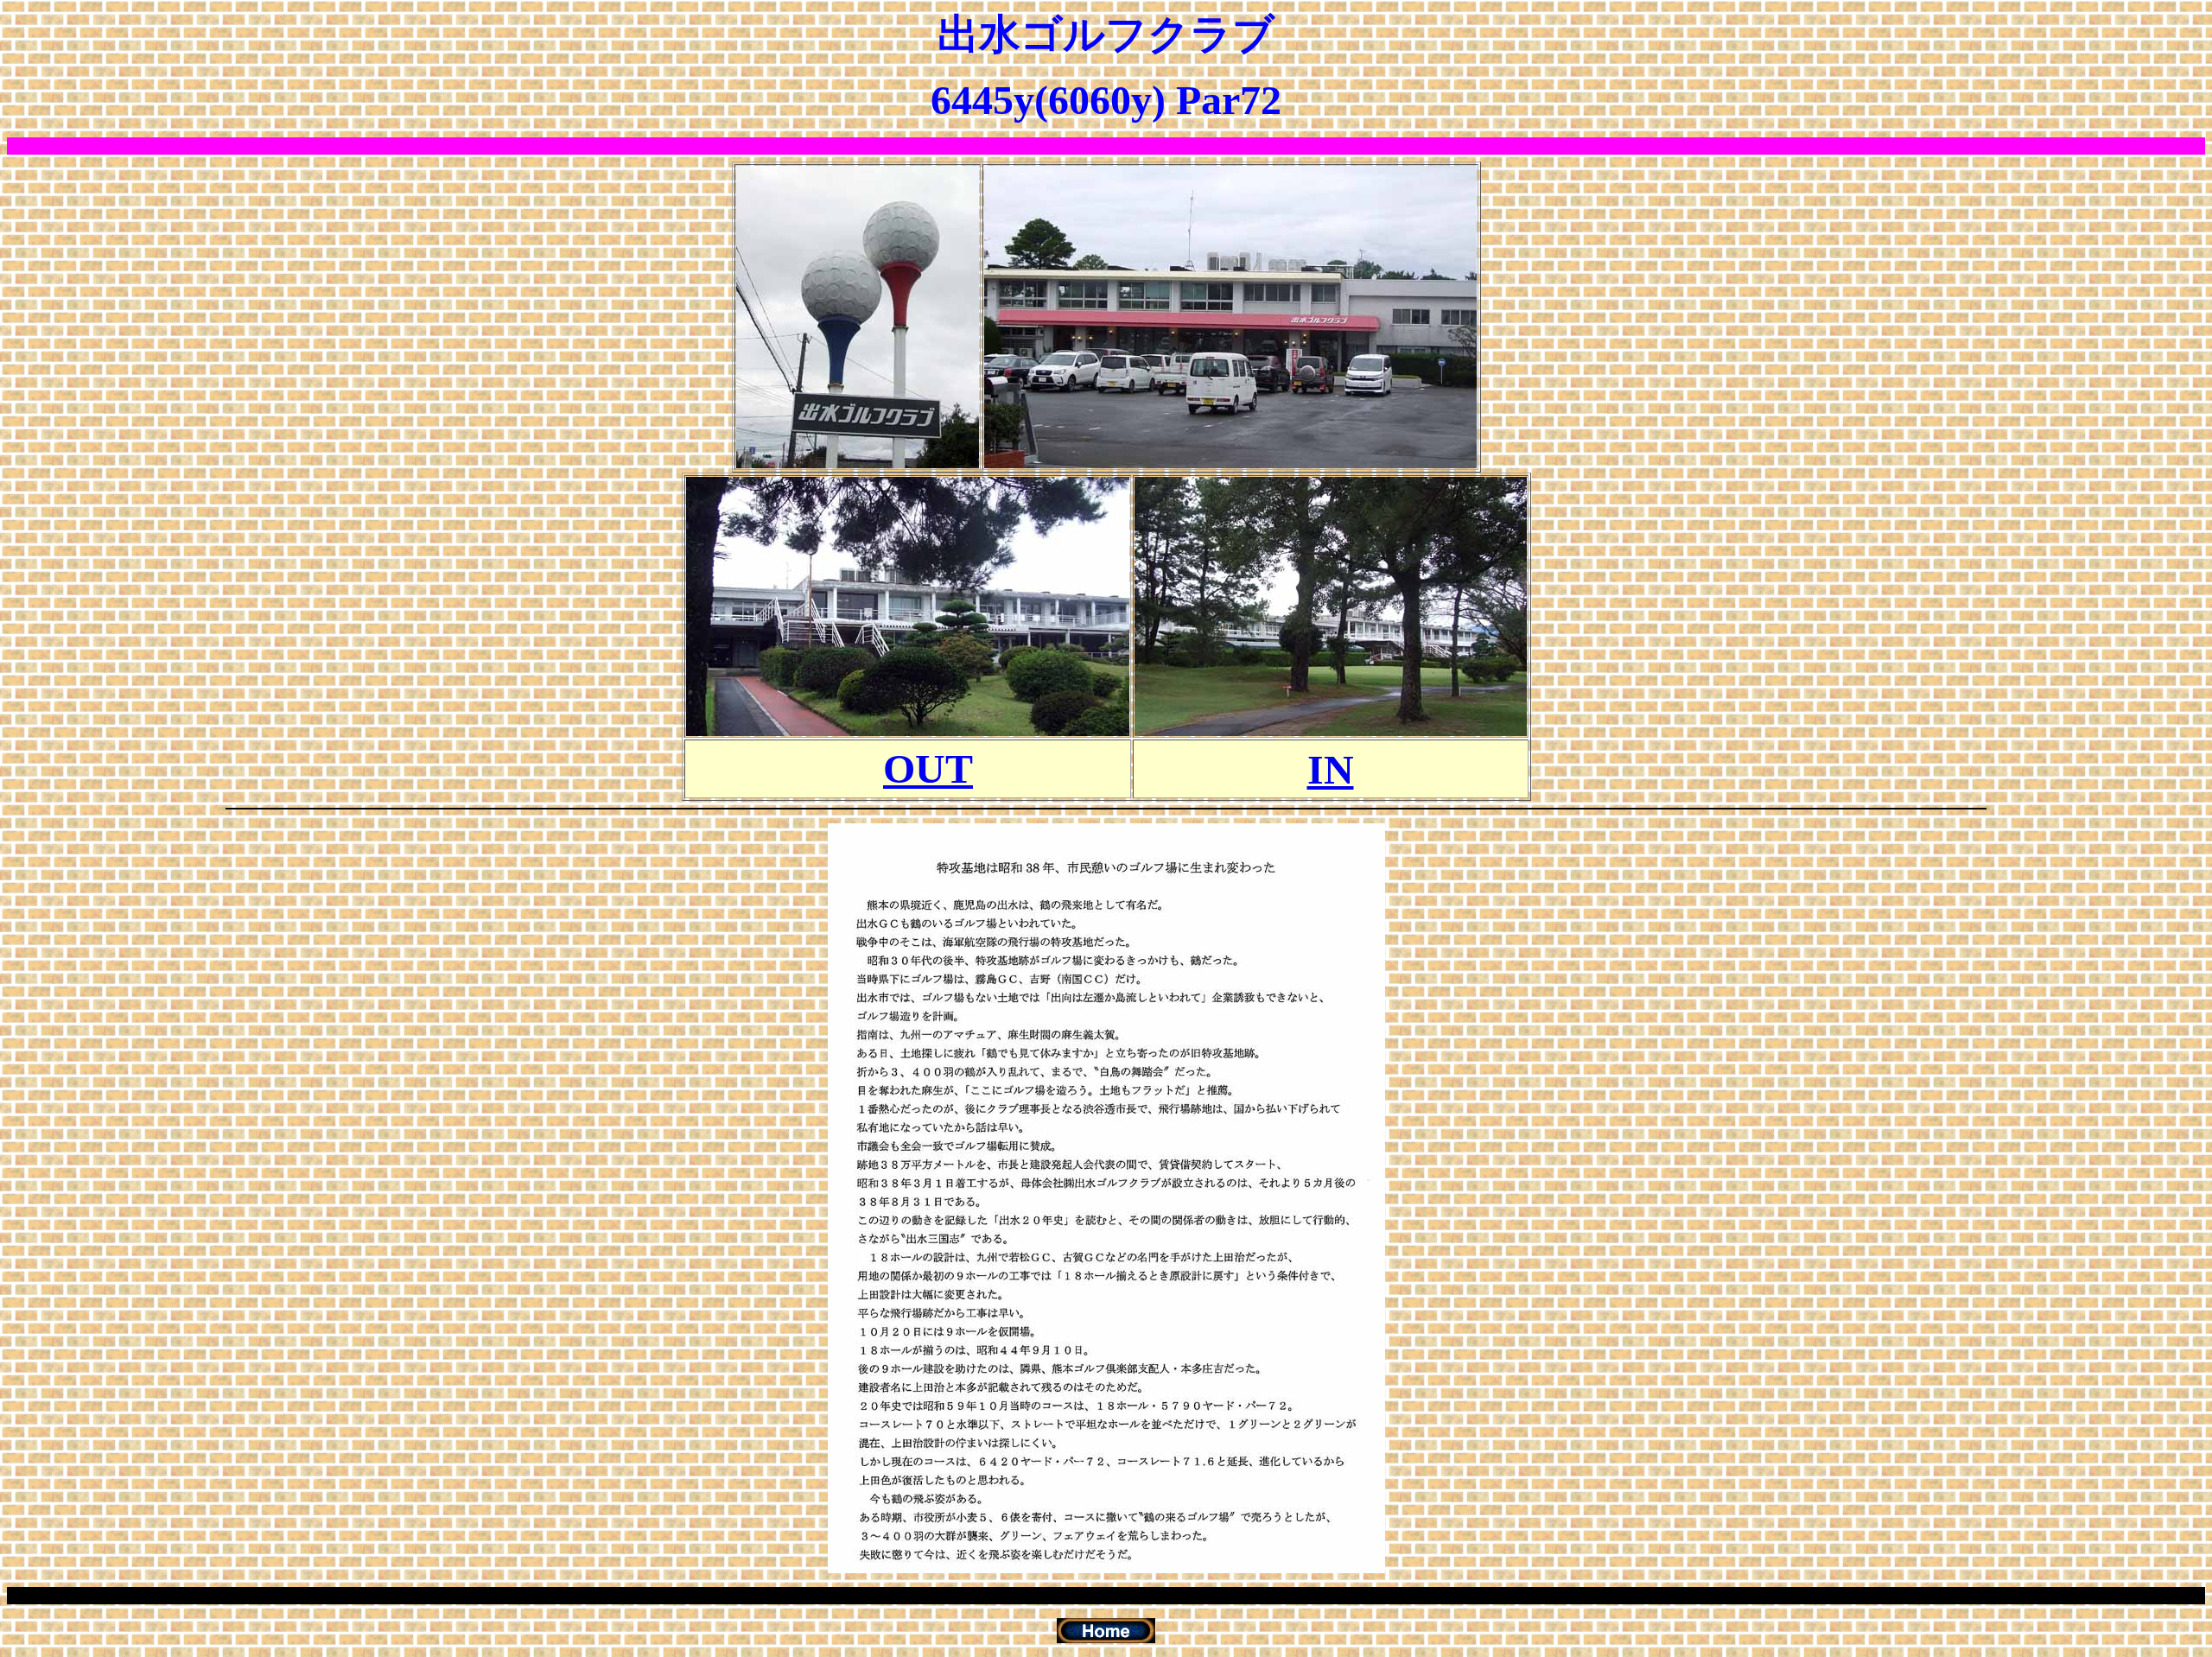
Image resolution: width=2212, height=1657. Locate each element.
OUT (928, 768)
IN (1331, 769)
